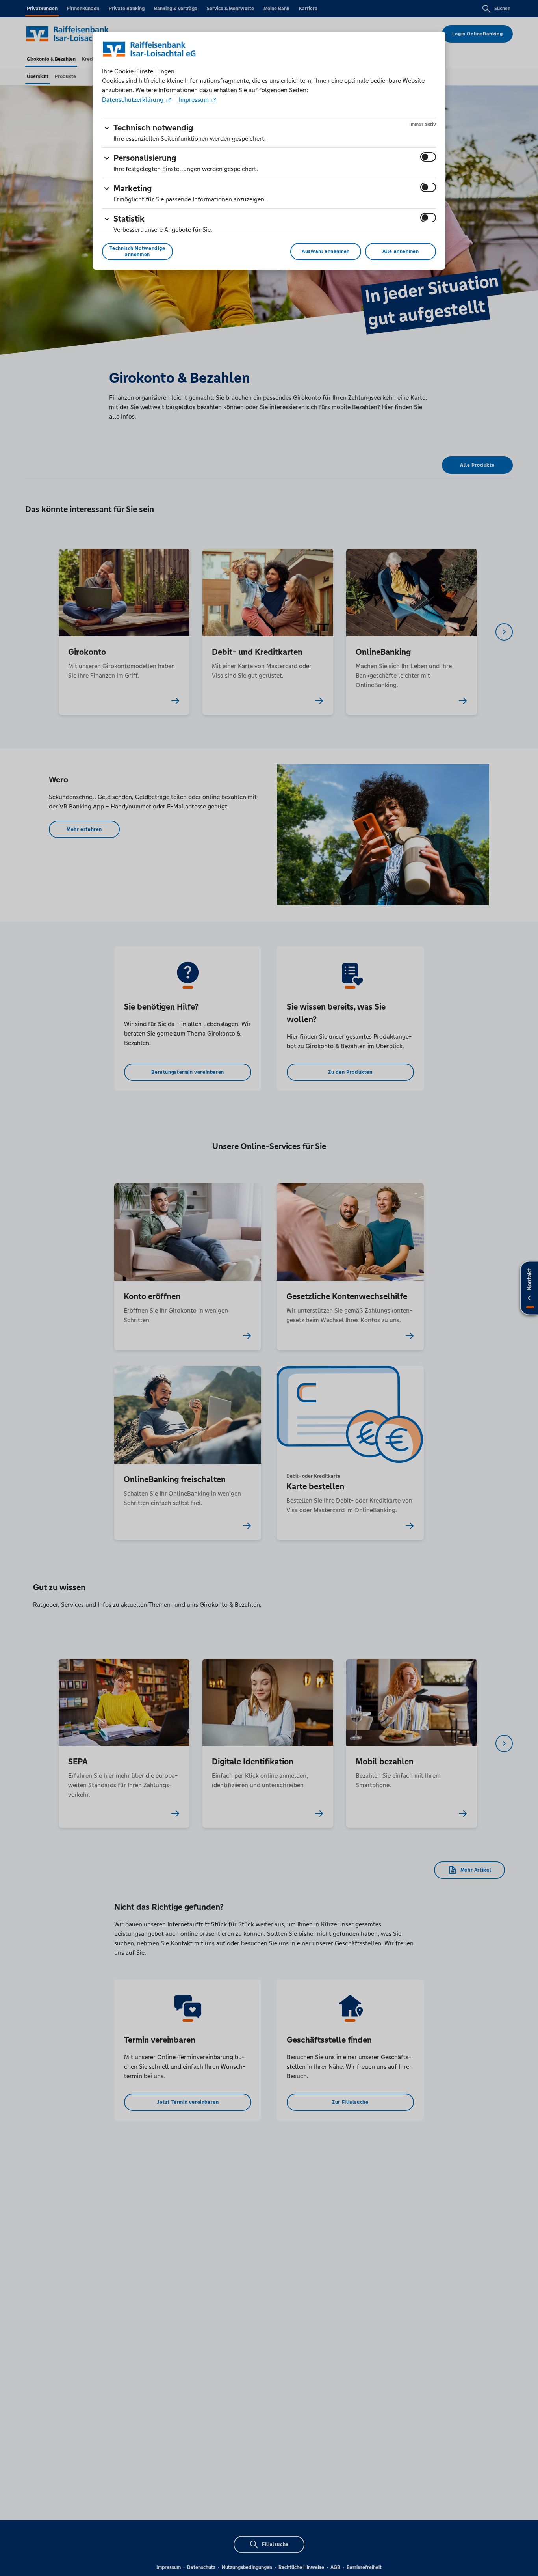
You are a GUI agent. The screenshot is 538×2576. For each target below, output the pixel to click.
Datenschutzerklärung (134, 100)
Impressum (194, 100)
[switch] (428, 157)
